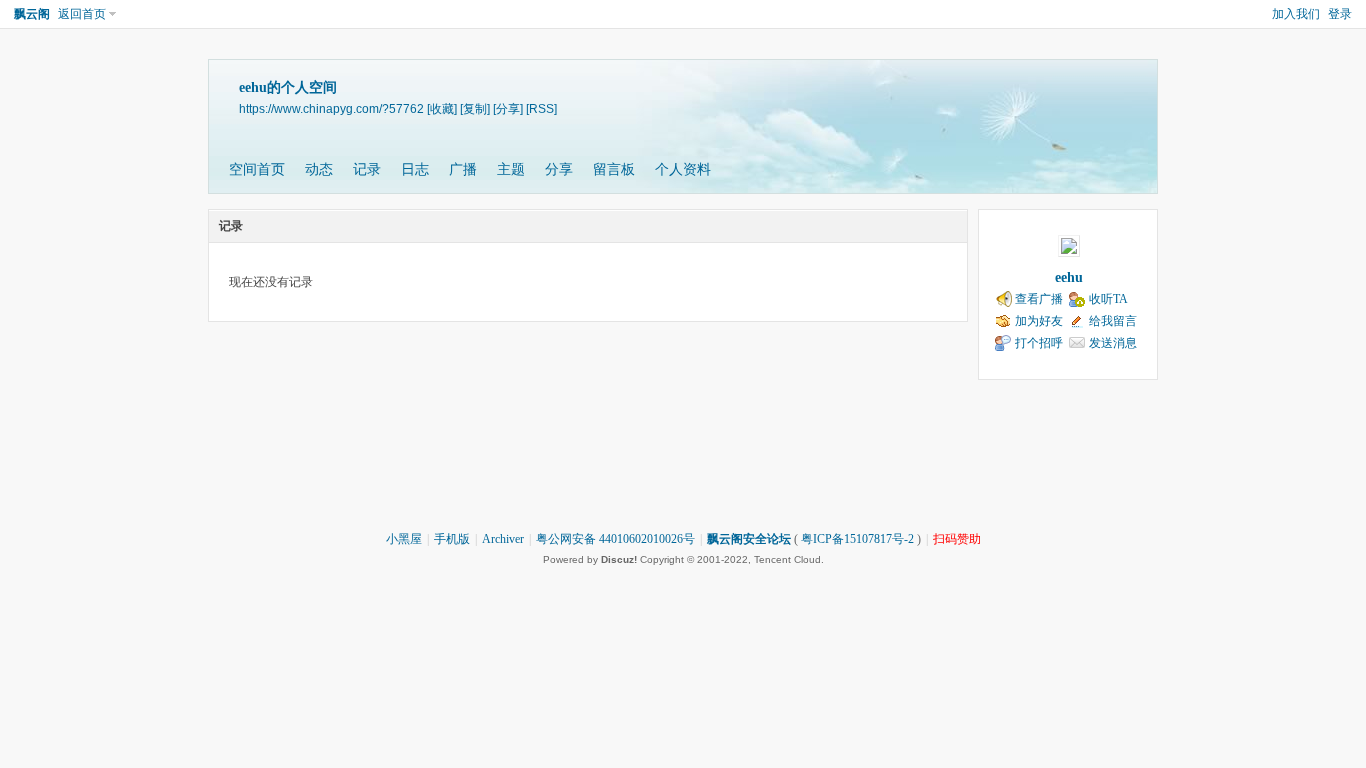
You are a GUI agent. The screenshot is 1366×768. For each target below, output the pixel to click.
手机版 (452, 539)
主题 (511, 169)
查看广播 (1039, 299)
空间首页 (257, 169)
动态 (319, 169)
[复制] (475, 108)
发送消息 (1113, 343)
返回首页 (82, 14)
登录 (1340, 14)
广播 (463, 169)
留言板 (614, 169)
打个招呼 (1039, 343)
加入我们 (1296, 14)
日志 (415, 169)
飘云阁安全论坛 (749, 539)
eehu (1069, 277)
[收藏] (442, 108)
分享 (559, 169)
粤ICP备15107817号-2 (857, 539)
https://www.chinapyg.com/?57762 (331, 108)
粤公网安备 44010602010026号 (615, 539)
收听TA (1108, 299)
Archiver (503, 539)
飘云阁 (32, 14)
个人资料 (683, 169)
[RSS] (541, 108)
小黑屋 (404, 539)
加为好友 (1039, 321)
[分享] (508, 108)
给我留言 (1113, 321)
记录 (367, 169)
